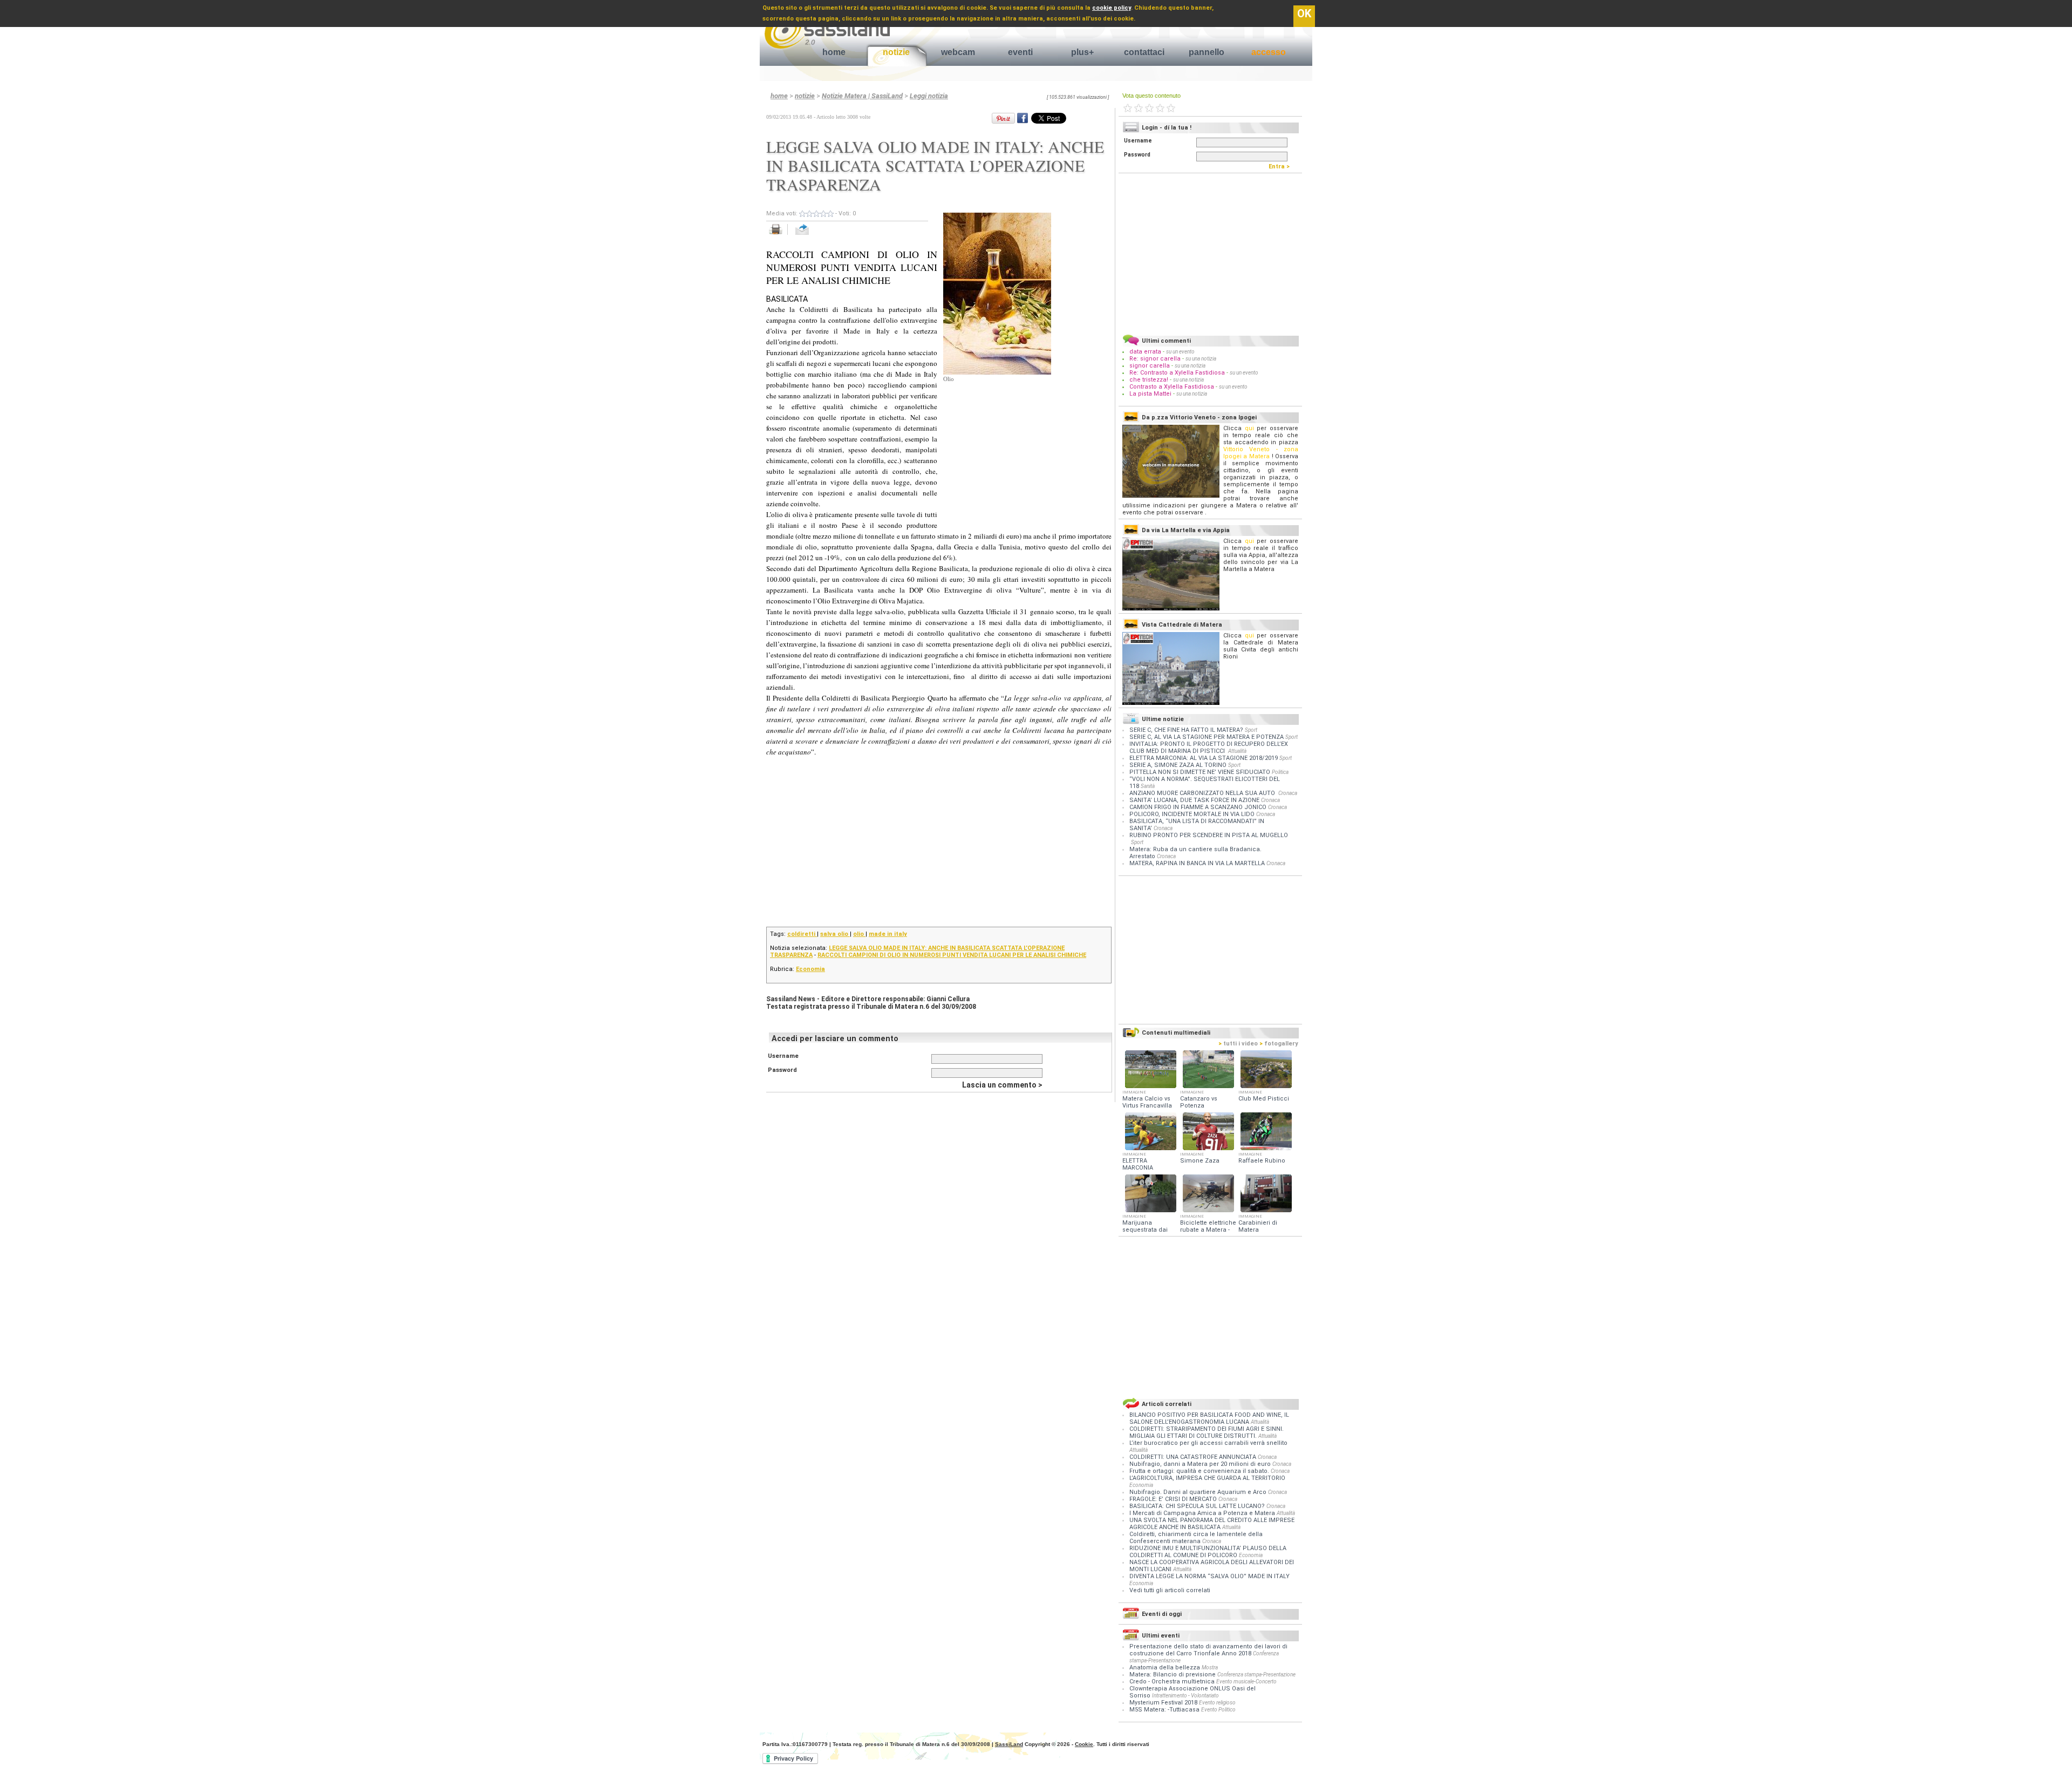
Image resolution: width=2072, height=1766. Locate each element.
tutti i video (1238, 1044)
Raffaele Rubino (1262, 1161)
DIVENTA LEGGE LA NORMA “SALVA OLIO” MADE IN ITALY (1209, 1576)
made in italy (888, 934)
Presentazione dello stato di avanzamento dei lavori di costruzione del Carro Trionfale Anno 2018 (1208, 1650)
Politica (1280, 772)
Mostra (1210, 1667)
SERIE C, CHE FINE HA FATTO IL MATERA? (1186, 730)
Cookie (1084, 1744)
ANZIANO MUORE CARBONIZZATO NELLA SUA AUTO (1203, 793)
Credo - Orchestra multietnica (1172, 1682)
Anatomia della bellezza (1165, 1667)
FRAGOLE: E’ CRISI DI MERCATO (1174, 1499)
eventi (1020, 52)
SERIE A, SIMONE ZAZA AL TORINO (1178, 765)
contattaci (1144, 52)
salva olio (835, 934)
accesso (1269, 52)
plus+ (1082, 52)
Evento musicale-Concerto (1246, 1682)
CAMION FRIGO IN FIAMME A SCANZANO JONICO (1198, 807)
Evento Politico (1218, 1710)
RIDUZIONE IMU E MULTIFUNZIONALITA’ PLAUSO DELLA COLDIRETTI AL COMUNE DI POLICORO (1208, 1552)
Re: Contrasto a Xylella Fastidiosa (1177, 373)
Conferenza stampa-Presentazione (1256, 1675)
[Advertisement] (1024, 450)
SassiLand (1009, 1744)
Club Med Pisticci (1264, 1099)
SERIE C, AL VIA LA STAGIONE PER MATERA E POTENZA (1207, 737)
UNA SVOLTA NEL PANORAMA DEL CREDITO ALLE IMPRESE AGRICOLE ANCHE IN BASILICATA (1212, 1524)
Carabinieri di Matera (1258, 1226)
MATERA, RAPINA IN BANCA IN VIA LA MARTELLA (1197, 863)
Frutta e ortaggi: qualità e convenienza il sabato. (1200, 1471)
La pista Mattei (1150, 394)
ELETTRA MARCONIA (1138, 1164)
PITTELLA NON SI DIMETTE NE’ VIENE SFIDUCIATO (1200, 772)
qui (1249, 428)
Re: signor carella (1156, 359)
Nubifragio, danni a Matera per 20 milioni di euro (1201, 1464)
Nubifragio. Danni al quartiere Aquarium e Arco (1199, 1492)
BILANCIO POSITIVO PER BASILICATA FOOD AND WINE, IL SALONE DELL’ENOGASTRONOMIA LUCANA (1209, 1418)
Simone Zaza (1200, 1161)
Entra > (1282, 167)
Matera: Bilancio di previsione (1173, 1675)
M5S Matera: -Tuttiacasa (1164, 1710)
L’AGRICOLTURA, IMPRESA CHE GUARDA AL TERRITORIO (1207, 1478)
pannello (1207, 52)
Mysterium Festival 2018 (1163, 1703)
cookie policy (1112, 8)
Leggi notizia (929, 96)
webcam (958, 52)
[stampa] (779, 235)
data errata (1145, 352)
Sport (1251, 730)
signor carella (1150, 366)
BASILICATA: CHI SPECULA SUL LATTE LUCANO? (1198, 1506)
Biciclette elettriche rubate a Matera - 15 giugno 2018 (1208, 1230)
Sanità (1148, 786)
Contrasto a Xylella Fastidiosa (1172, 387)
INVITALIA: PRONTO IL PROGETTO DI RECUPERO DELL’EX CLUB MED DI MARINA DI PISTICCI (1209, 748)
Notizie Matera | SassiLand (862, 96)
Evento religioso (1217, 1703)
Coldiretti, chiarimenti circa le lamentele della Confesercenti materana (1196, 1538)
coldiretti (802, 934)
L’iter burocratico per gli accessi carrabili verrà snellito (1208, 1443)
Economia (810, 969)
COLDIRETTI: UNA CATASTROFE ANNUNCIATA (1194, 1457)
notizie (896, 52)
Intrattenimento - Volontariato (1185, 1696)
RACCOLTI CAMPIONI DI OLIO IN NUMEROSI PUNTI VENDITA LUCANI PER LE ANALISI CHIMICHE (952, 955)
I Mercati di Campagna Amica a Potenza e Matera (1203, 1513)
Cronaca (1288, 793)
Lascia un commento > (1002, 1085)
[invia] (813, 235)
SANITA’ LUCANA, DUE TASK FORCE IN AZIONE (1194, 800)
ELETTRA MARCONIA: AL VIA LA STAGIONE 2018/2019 (1204, 758)
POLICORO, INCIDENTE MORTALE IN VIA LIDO (1192, 814)
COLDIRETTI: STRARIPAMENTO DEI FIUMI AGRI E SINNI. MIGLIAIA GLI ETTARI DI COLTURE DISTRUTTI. (1207, 1432)
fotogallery (1279, 1044)
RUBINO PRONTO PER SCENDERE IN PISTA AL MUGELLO (1209, 835)
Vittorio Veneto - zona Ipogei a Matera (1261, 453)
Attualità (1237, 751)
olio (859, 934)
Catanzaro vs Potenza (1199, 1102)
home (834, 52)
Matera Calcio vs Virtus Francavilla (1147, 1102)
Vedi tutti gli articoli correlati (1170, 1590)
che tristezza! (1149, 380)
